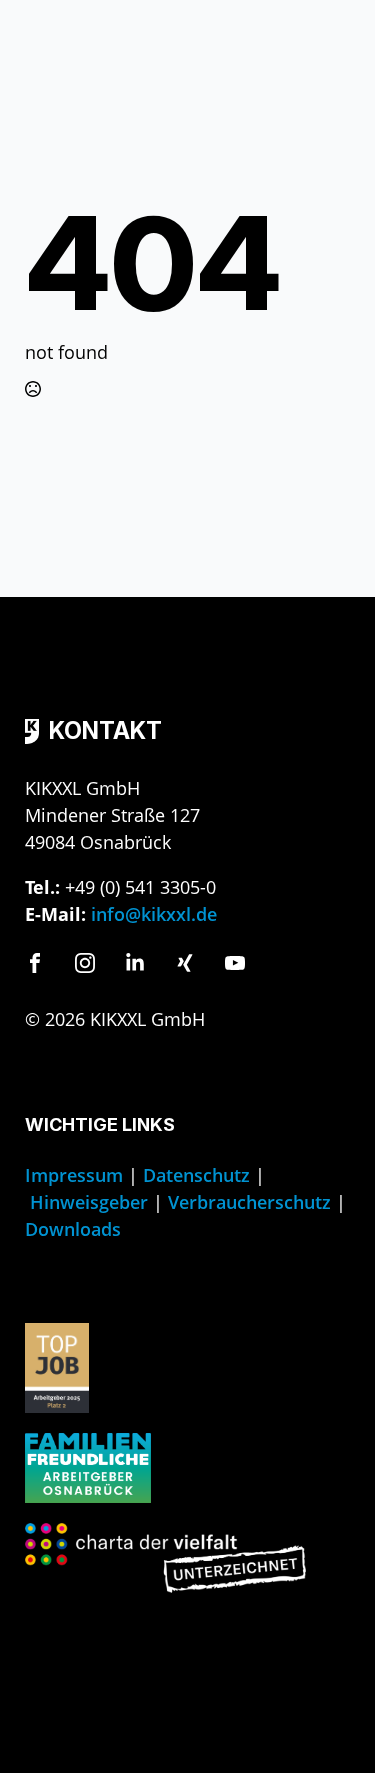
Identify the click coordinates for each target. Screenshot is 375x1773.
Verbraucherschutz (249, 1202)
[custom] (35, 963)
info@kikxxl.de (154, 914)
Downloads (73, 1229)
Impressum (74, 1175)
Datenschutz (196, 1175)
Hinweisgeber (89, 1202)
